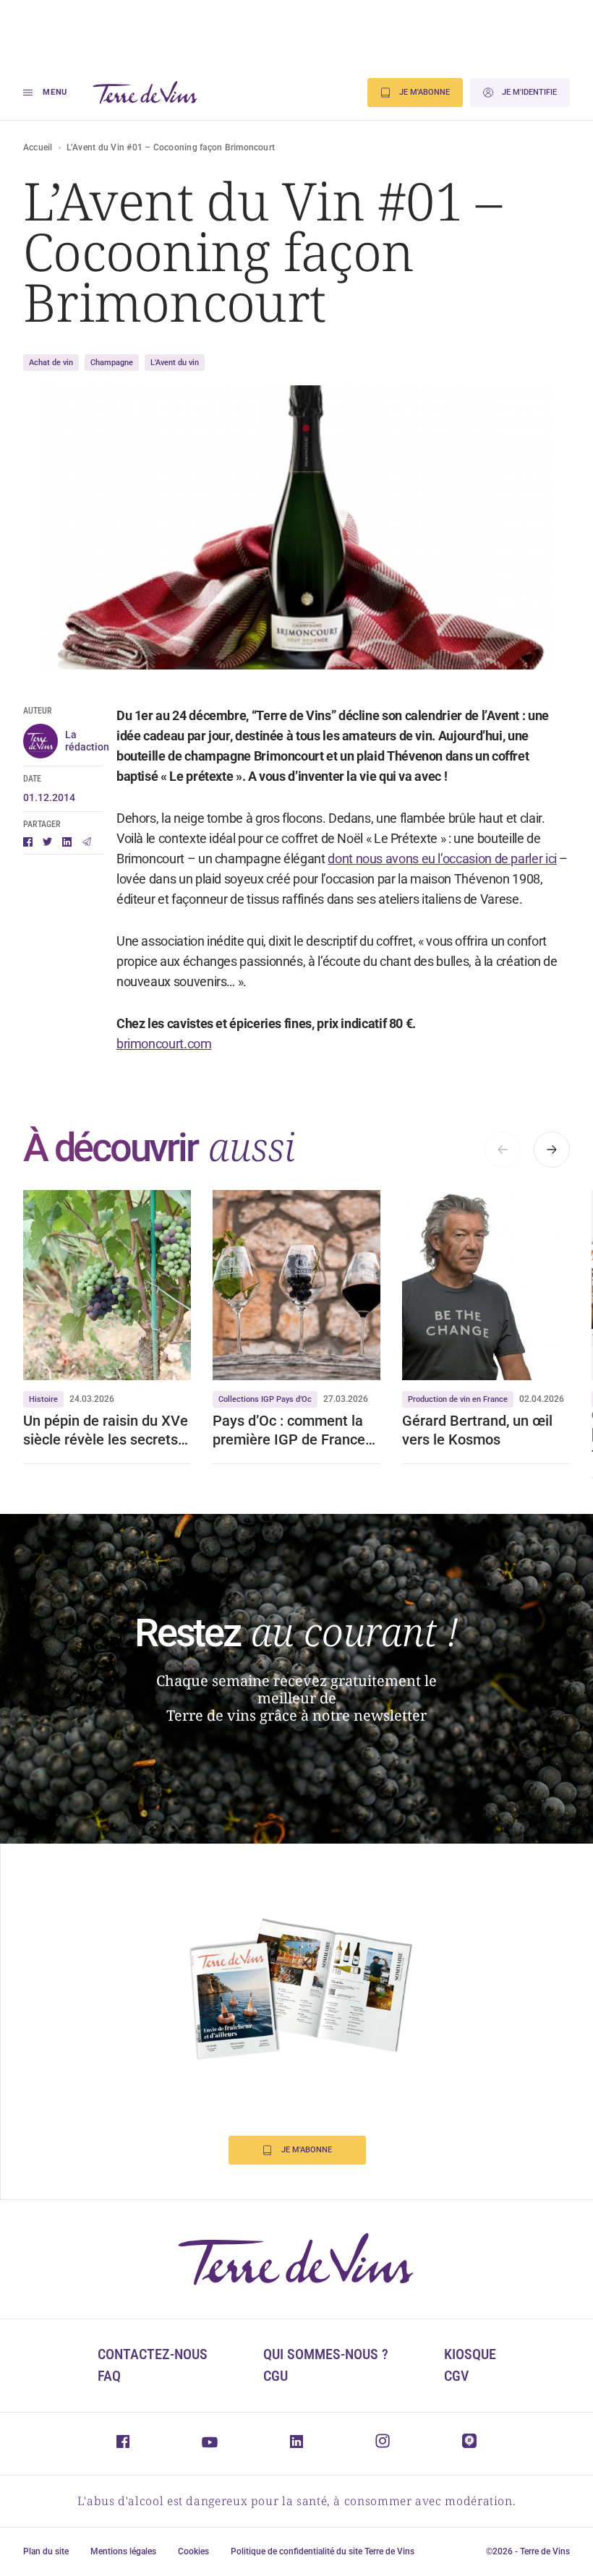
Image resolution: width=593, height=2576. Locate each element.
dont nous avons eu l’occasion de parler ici (442, 859)
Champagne (112, 363)
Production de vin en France (458, 1399)
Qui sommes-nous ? (326, 2354)
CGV (456, 2376)
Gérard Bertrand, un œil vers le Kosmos (477, 1430)
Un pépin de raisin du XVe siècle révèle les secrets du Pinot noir (106, 1430)
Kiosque (470, 2354)
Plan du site (46, 2551)
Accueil (38, 147)
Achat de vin (51, 363)
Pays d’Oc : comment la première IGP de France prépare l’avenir (289, 1430)
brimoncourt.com (164, 1044)
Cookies (193, 2551)
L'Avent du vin (175, 363)
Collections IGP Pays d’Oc (265, 1399)
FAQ (109, 2376)
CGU (276, 2376)
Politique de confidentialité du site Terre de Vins (323, 2551)
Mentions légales (123, 2551)
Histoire (43, 1399)
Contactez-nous (153, 2354)
